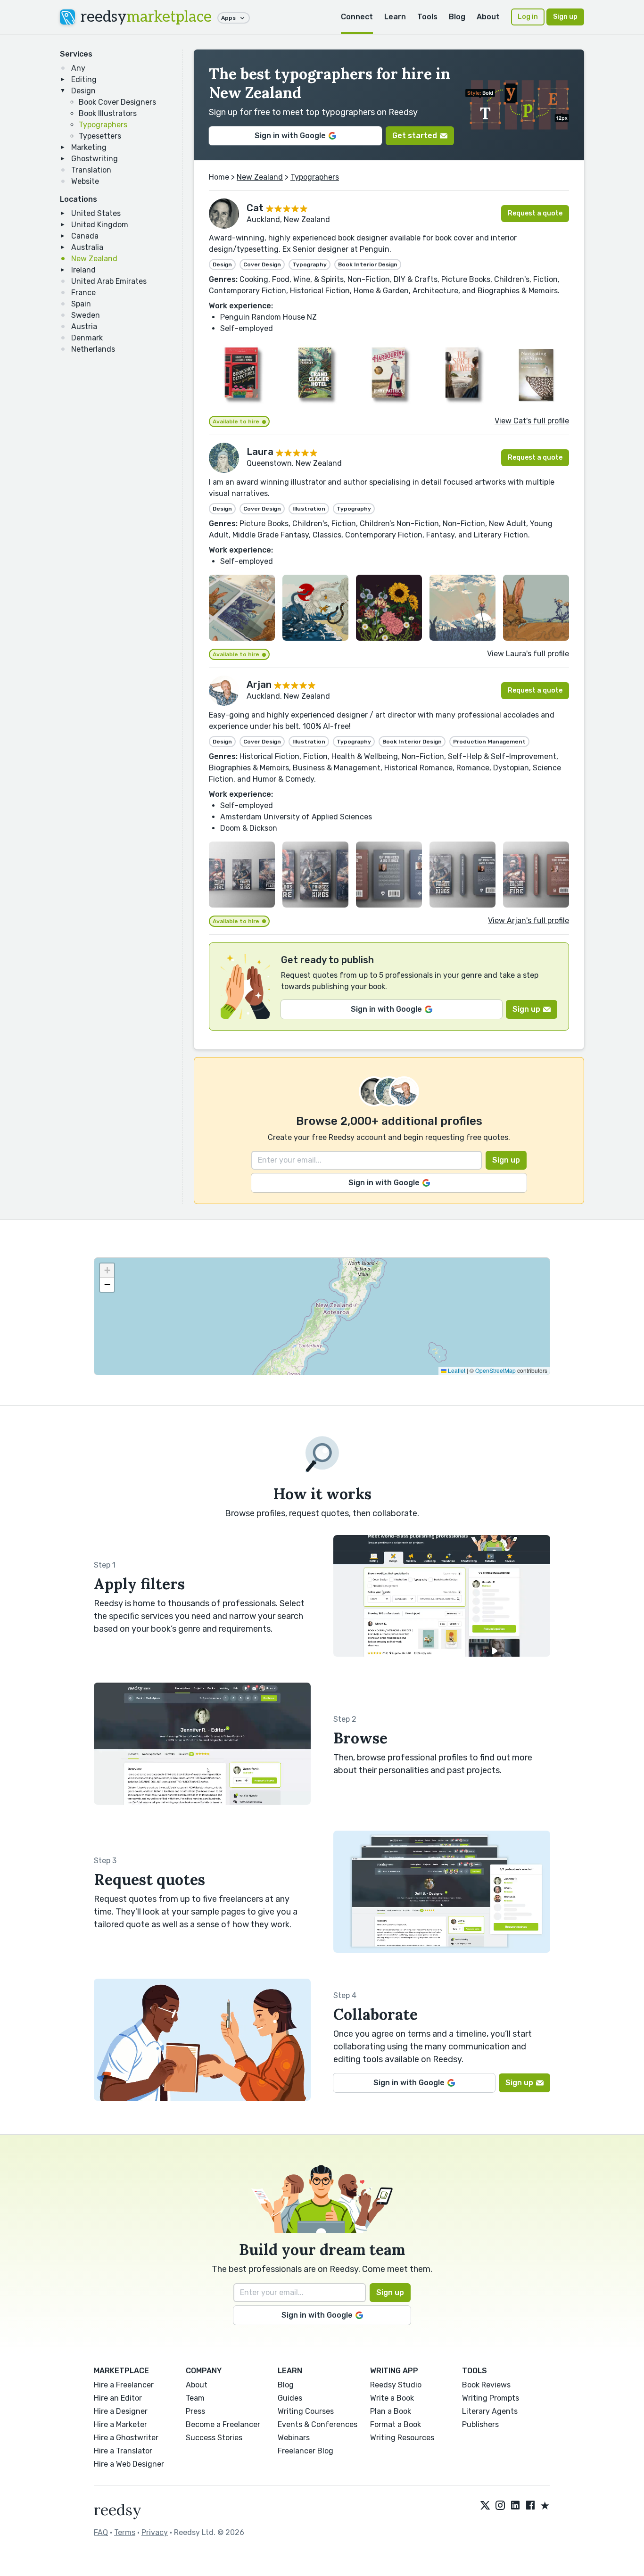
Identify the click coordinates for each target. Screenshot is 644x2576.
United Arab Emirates (109, 281)
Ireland (83, 270)
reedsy (146, 17)
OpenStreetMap (495, 1370)
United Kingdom (100, 225)
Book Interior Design (368, 264)
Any (78, 68)
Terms (125, 2532)
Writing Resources (402, 2438)
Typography (310, 264)
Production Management (489, 742)
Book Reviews (486, 2385)
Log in (528, 17)
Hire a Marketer (120, 2424)
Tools (427, 17)
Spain (81, 304)
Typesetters (100, 136)
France (83, 293)
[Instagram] (500, 2506)
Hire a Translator (123, 2451)
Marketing (89, 147)
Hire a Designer (121, 2411)
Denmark (87, 338)
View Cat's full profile (532, 421)
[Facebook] (530, 2506)
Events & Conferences (318, 2424)
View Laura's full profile (528, 654)
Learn (395, 17)
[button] (107, 1271)
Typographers (103, 125)
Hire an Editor (118, 2398)
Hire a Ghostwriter (126, 2438)
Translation (91, 170)
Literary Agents (490, 2411)
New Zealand (94, 259)
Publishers (480, 2424)
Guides (290, 2398)
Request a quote (535, 213)
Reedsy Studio (396, 2385)
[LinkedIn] (515, 2506)
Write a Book (392, 2398)
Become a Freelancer (223, 2424)
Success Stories (214, 2438)
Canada (85, 236)
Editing (84, 79)
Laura (260, 452)
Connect (357, 17)
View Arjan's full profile (528, 921)
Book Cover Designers (117, 102)
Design (83, 91)
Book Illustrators (108, 113)
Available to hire (236, 421)
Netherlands (93, 349)
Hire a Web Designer (129, 2464)
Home (219, 177)
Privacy (155, 2532)
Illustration (309, 509)
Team (195, 2398)
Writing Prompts (491, 2398)
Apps (228, 18)
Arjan (259, 685)
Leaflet (456, 1370)
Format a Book (396, 2424)
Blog (457, 17)
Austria (84, 326)
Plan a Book (391, 2411)
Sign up (565, 17)
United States (96, 213)
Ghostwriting (95, 159)
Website (85, 181)
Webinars (294, 2438)
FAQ (101, 2532)
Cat (255, 208)
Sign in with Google (290, 136)
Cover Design (262, 264)
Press (195, 2411)
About (488, 17)
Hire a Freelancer (124, 2385)
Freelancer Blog (305, 2451)
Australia (87, 247)
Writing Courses (306, 2411)
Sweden (86, 315)
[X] (485, 2506)
